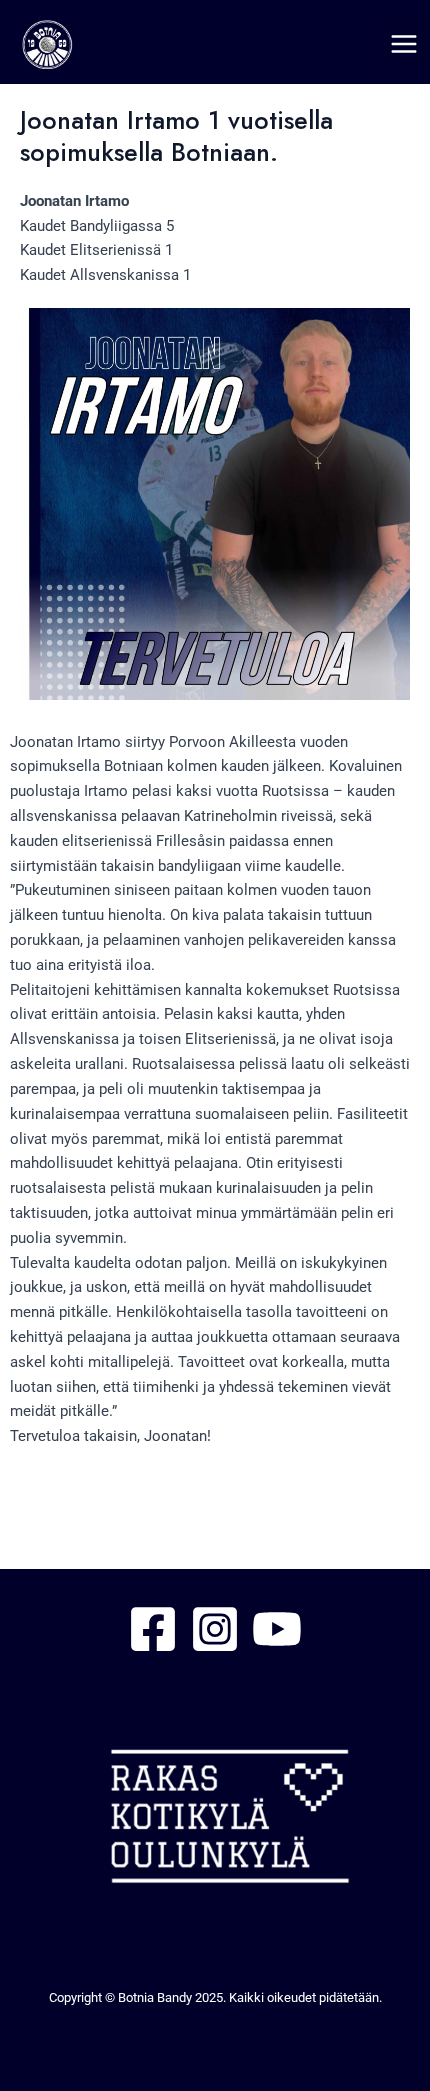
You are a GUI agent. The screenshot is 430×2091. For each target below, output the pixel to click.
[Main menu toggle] (404, 44)
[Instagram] (215, 1629)
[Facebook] (153, 1629)
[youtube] (277, 1629)
